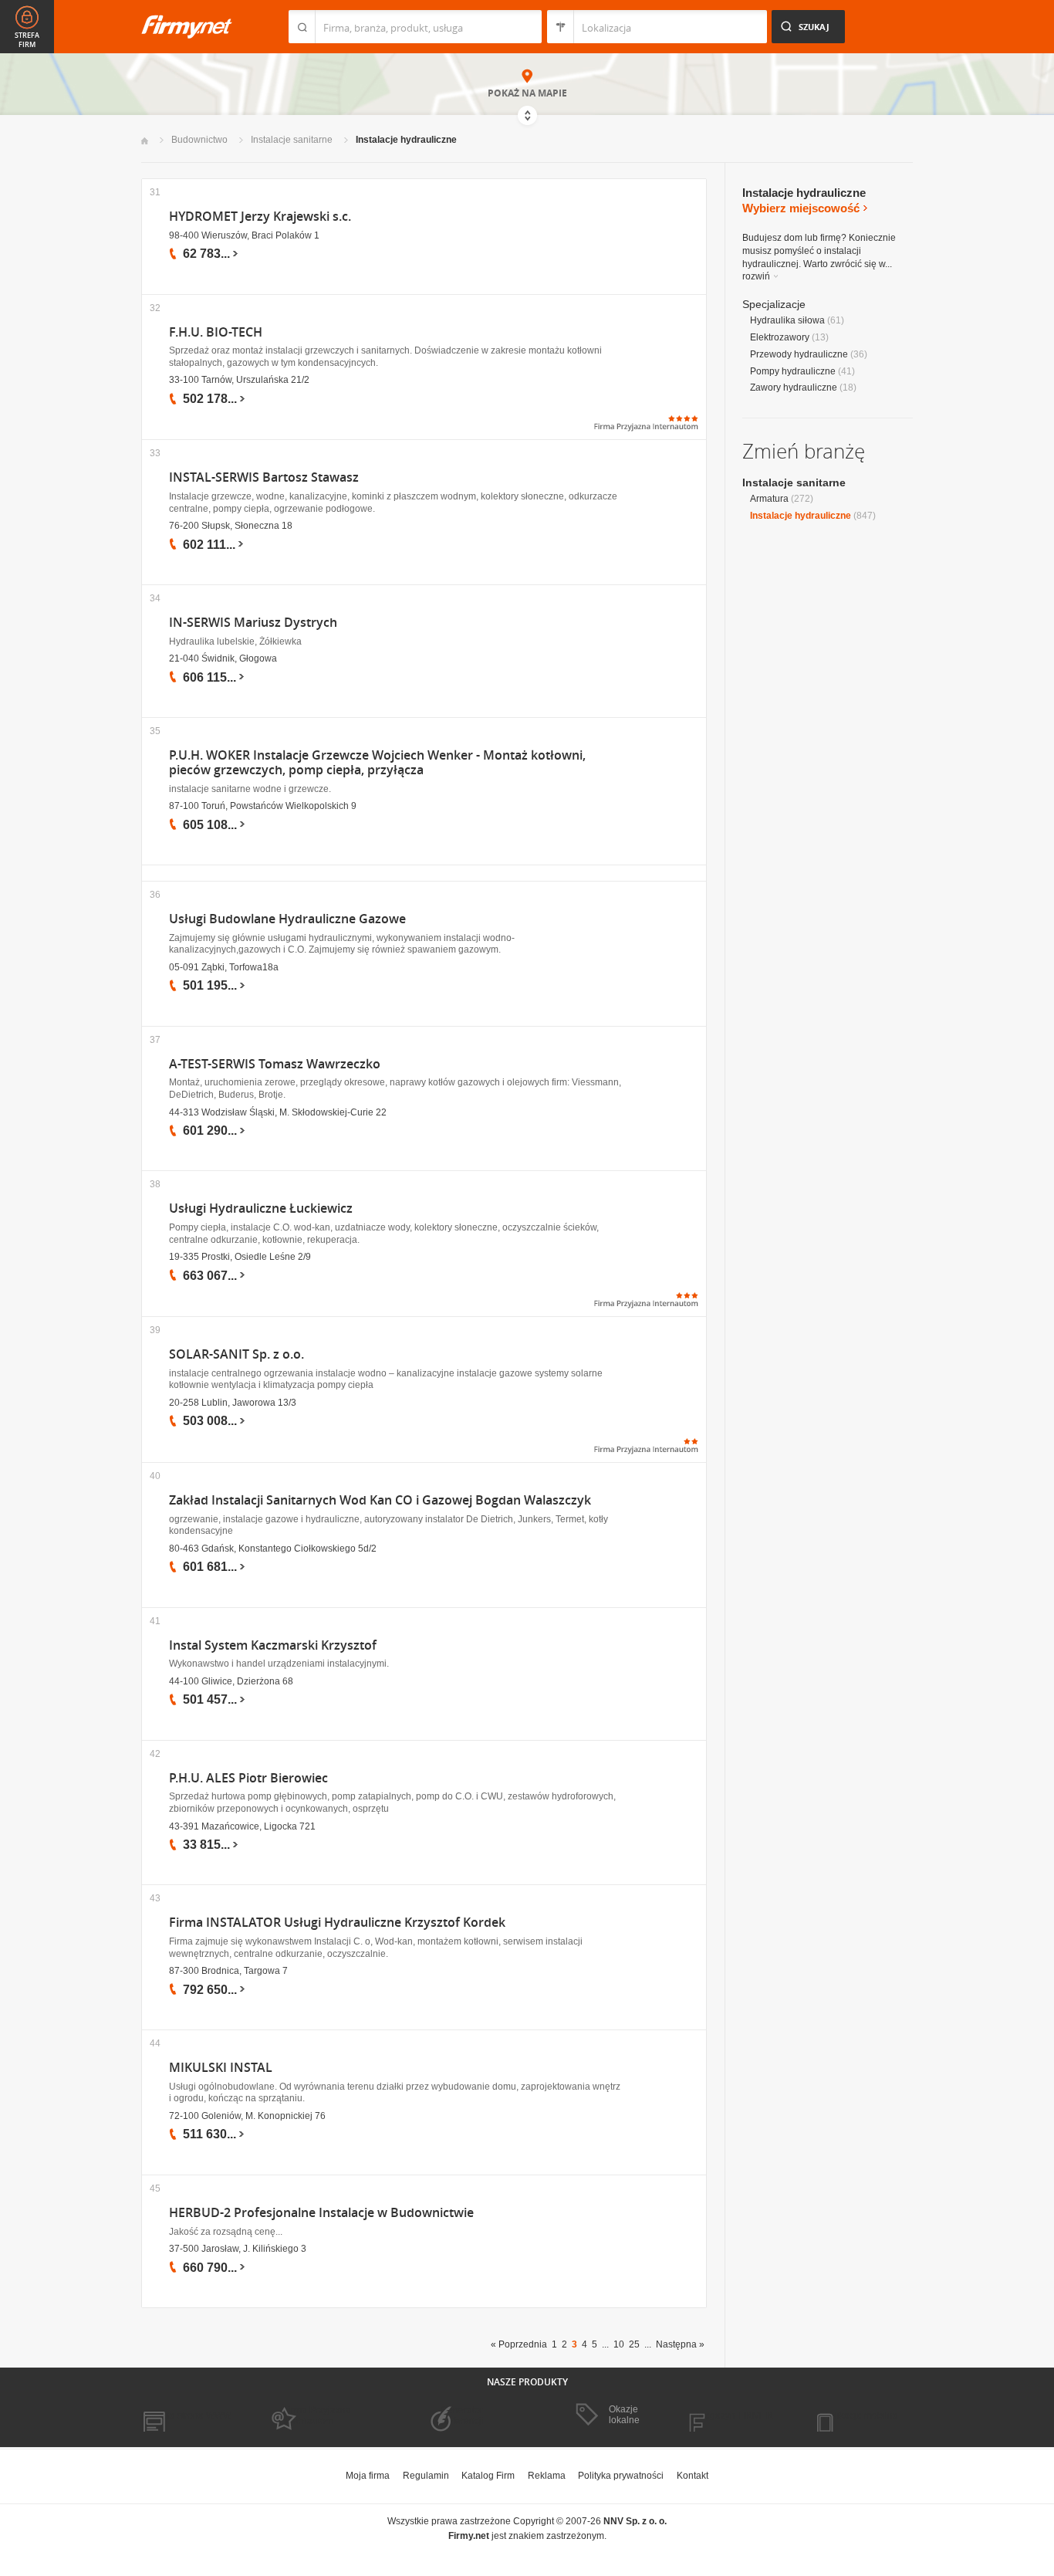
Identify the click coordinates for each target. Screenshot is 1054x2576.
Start (145, 141)
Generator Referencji (462, 2415)
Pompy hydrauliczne (793, 371)
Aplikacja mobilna (861, 2415)
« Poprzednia (519, 2344)
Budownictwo (199, 140)
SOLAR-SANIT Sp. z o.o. (236, 1354)
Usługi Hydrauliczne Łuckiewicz (261, 1208)
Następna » (680, 2344)
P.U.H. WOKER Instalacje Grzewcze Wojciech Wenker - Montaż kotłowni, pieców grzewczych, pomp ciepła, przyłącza (377, 763)
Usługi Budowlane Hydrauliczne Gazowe (287, 919)
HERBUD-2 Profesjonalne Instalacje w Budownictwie (321, 2213)
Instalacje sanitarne (292, 140)
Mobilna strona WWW (186, 2415)
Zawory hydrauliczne (794, 388)
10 (619, 2344)
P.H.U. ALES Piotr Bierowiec (248, 1778)
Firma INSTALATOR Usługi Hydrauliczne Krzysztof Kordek (337, 1923)
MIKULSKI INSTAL (221, 2068)
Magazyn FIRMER (735, 2415)
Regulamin (426, 2476)
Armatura (769, 499)
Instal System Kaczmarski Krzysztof (273, 1645)
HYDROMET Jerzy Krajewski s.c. (260, 217)
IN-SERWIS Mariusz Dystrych (253, 623)
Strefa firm (27, 40)
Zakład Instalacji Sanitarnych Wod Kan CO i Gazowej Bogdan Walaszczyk (380, 1500)
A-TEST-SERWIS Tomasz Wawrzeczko (275, 1064)
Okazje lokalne (624, 2415)
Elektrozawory (780, 337)
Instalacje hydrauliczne (406, 140)
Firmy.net (187, 27)
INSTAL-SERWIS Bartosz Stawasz (264, 477)
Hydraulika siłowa (787, 320)
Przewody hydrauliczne (799, 354)
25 (634, 2344)
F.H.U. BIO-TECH (216, 332)
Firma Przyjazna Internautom (317, 2415)
